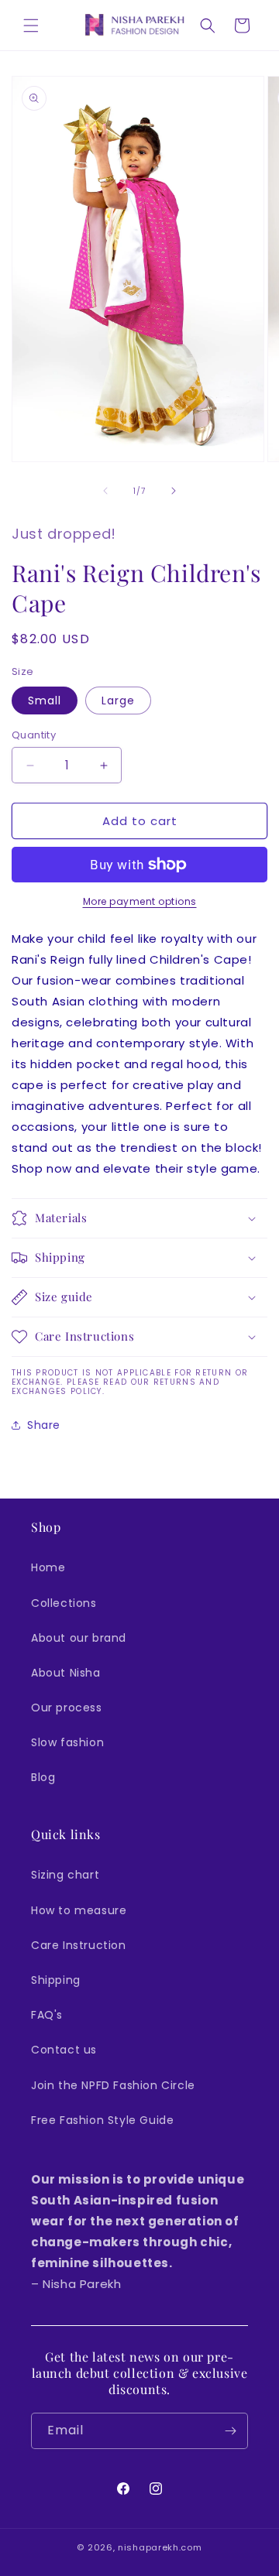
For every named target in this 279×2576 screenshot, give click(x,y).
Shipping (56, 1980)
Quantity (34, 735)
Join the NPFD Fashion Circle (113, 2085)
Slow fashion (67, 1742)
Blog (43, 1777)
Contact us (64, 2050)
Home (48, 1567)
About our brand (79, 1638)
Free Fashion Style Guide (102, 2120)
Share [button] (44, 1425)
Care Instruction (79, 1945)
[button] (31, 26)
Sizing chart (65, 1875)
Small (45, 701)
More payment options (140, 901)
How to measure (79, 1910)
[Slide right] (174, 491)
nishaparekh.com (160, 2547)
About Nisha (66, 1673)
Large (118, 701)
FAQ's (47, 2015)
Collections (64, 1603)
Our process (67, 1708)
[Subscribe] (230, 2431)
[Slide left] (105, 491)
